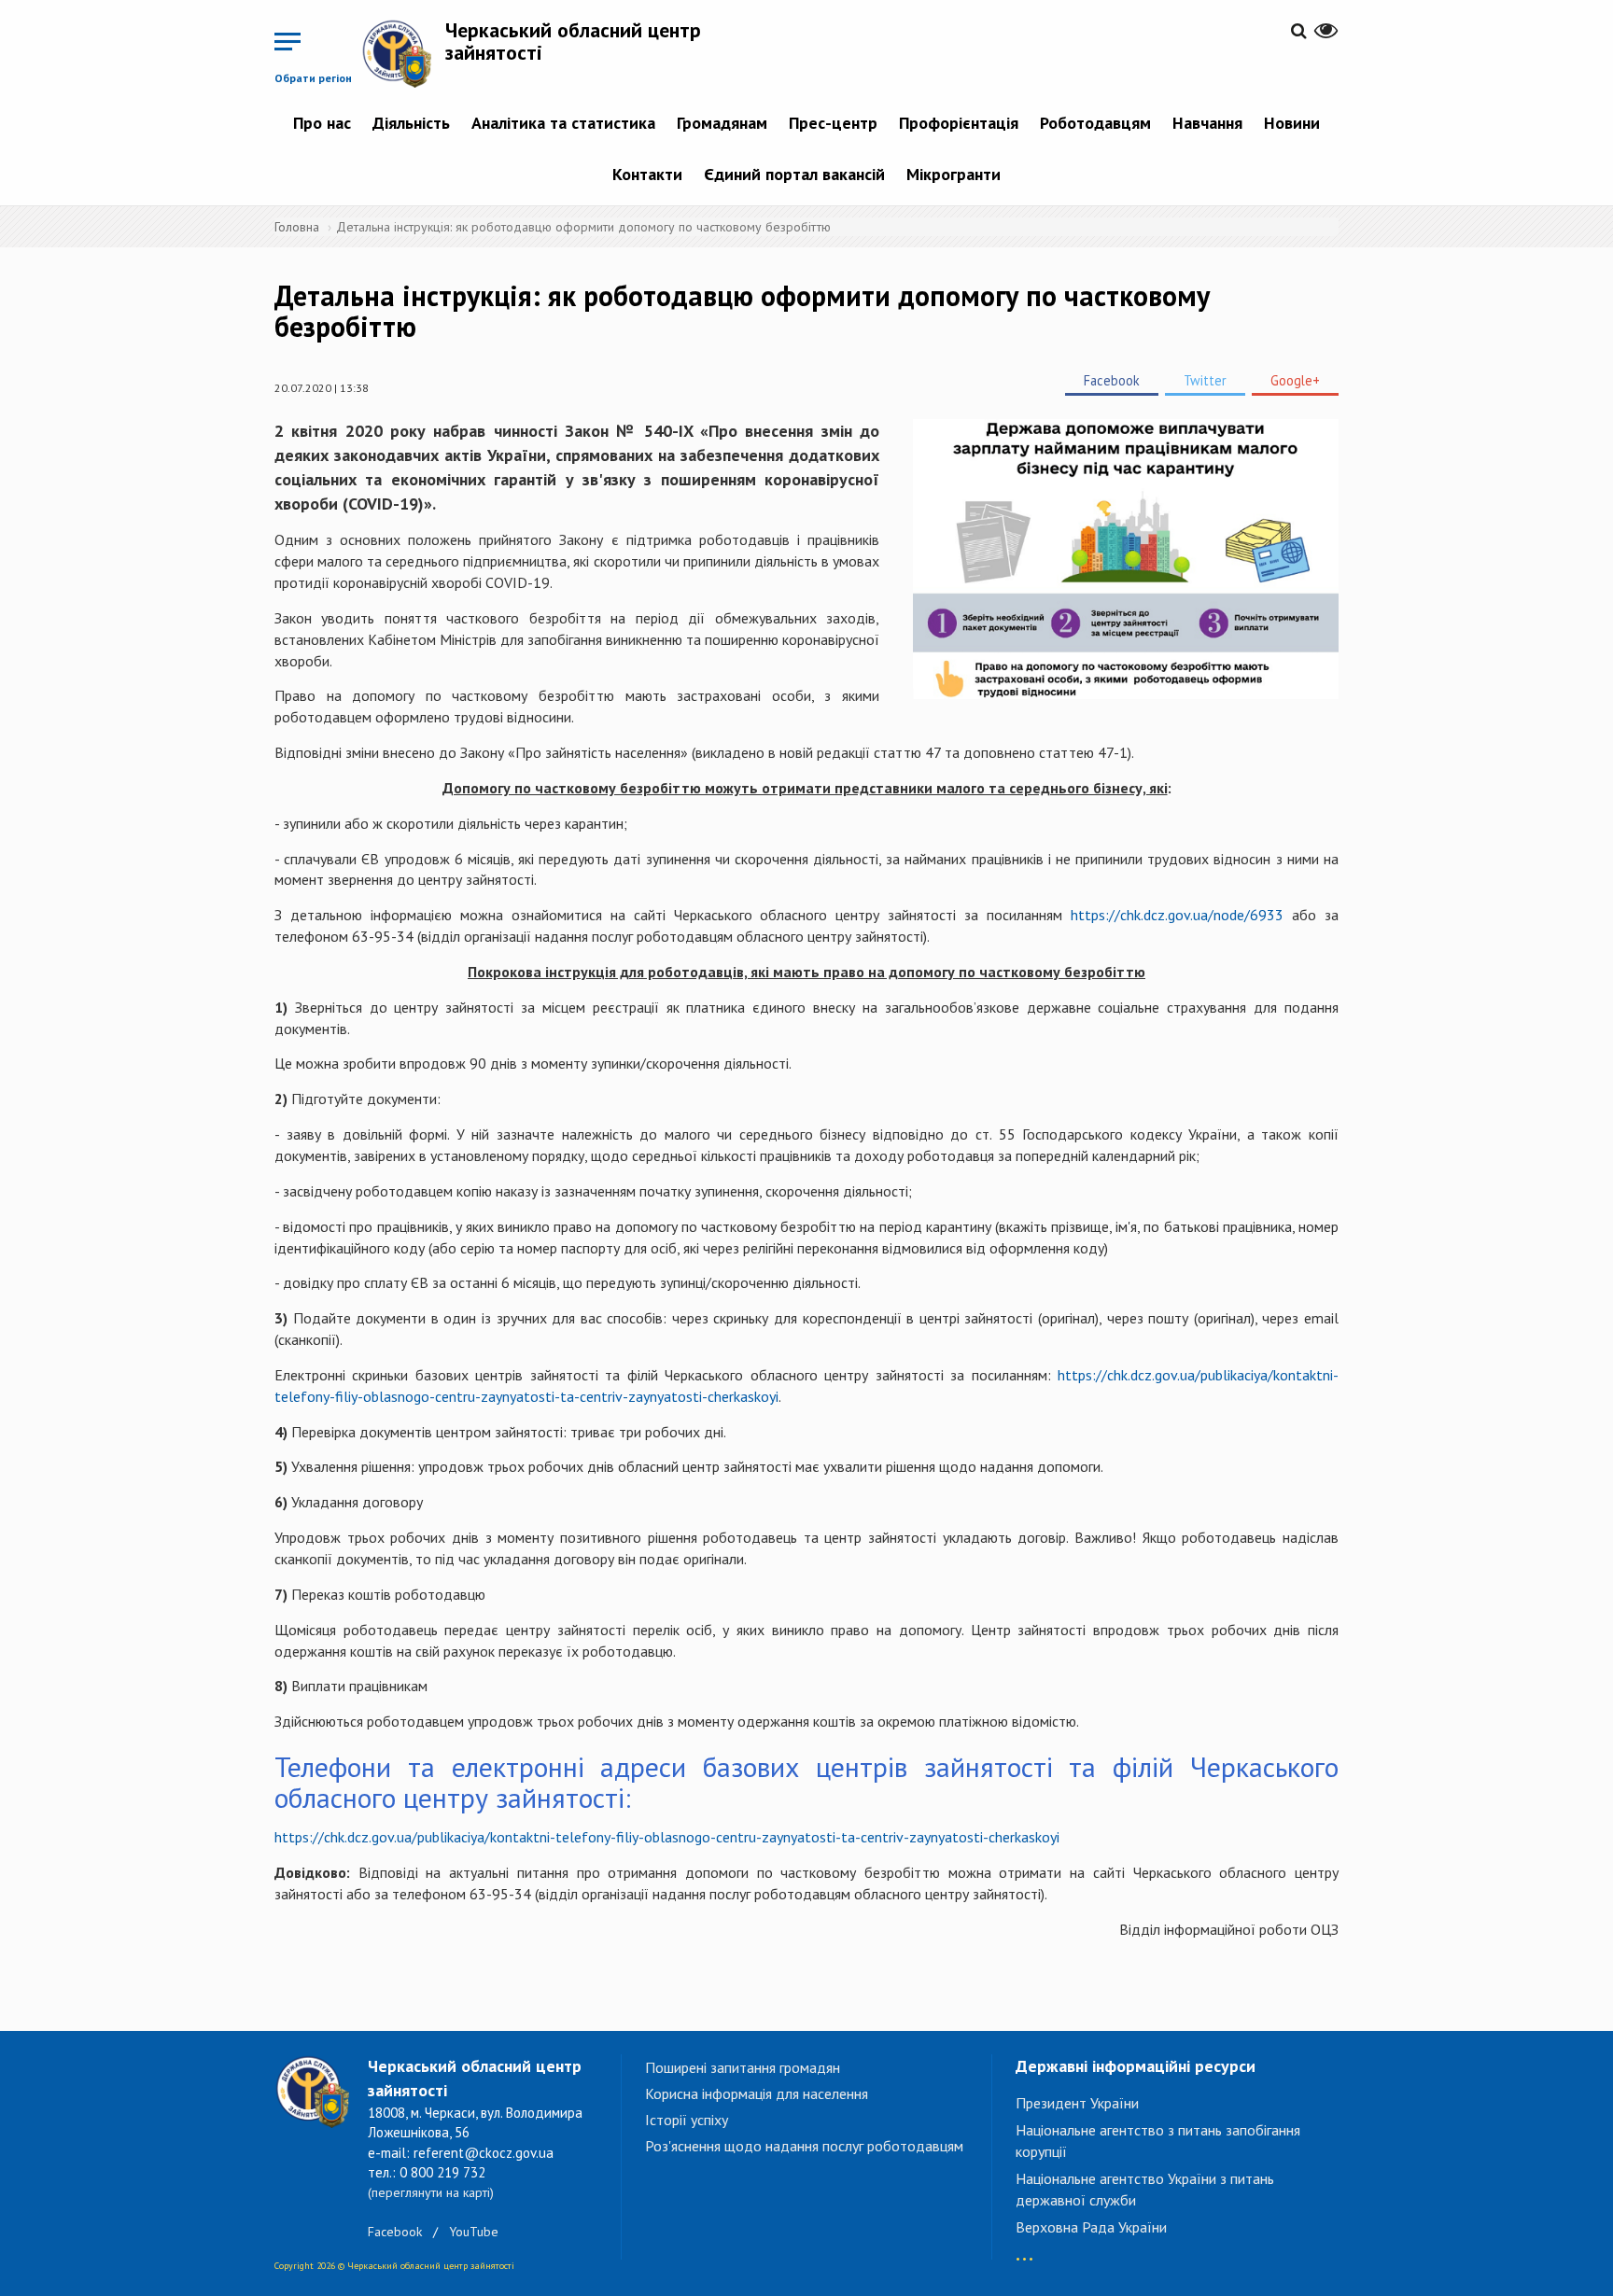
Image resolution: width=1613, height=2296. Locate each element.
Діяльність (411, 123)
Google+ (1295, 380)
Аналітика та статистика (563, 123)
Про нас (322, 123)
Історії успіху (687, 2120)
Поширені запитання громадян (743, 2067)
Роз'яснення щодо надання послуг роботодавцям (804, 2146)
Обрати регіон (313, 78)
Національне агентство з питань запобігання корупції (1158, 2141)
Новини (1292, 123)
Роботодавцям (1095, 123)
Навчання (1207, 123)
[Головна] (403, 53)
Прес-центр (833, 123)
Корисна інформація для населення (757, 2093)
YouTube (474, 2232)
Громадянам (722, 123)
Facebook (1112, 380)
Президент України (1077, 2103)
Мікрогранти (954, 174)
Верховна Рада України (1091, 2227)
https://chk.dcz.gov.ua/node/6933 (1177, 915)
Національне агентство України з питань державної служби (1145, 2189)
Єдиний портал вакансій (794, 174)
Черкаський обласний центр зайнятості (573, 41)
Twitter (1205, 380)
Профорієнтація (959, 123)
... (1024, 2250)
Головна (297, 227)
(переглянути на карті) (431, 2192)
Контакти (647, 174)
